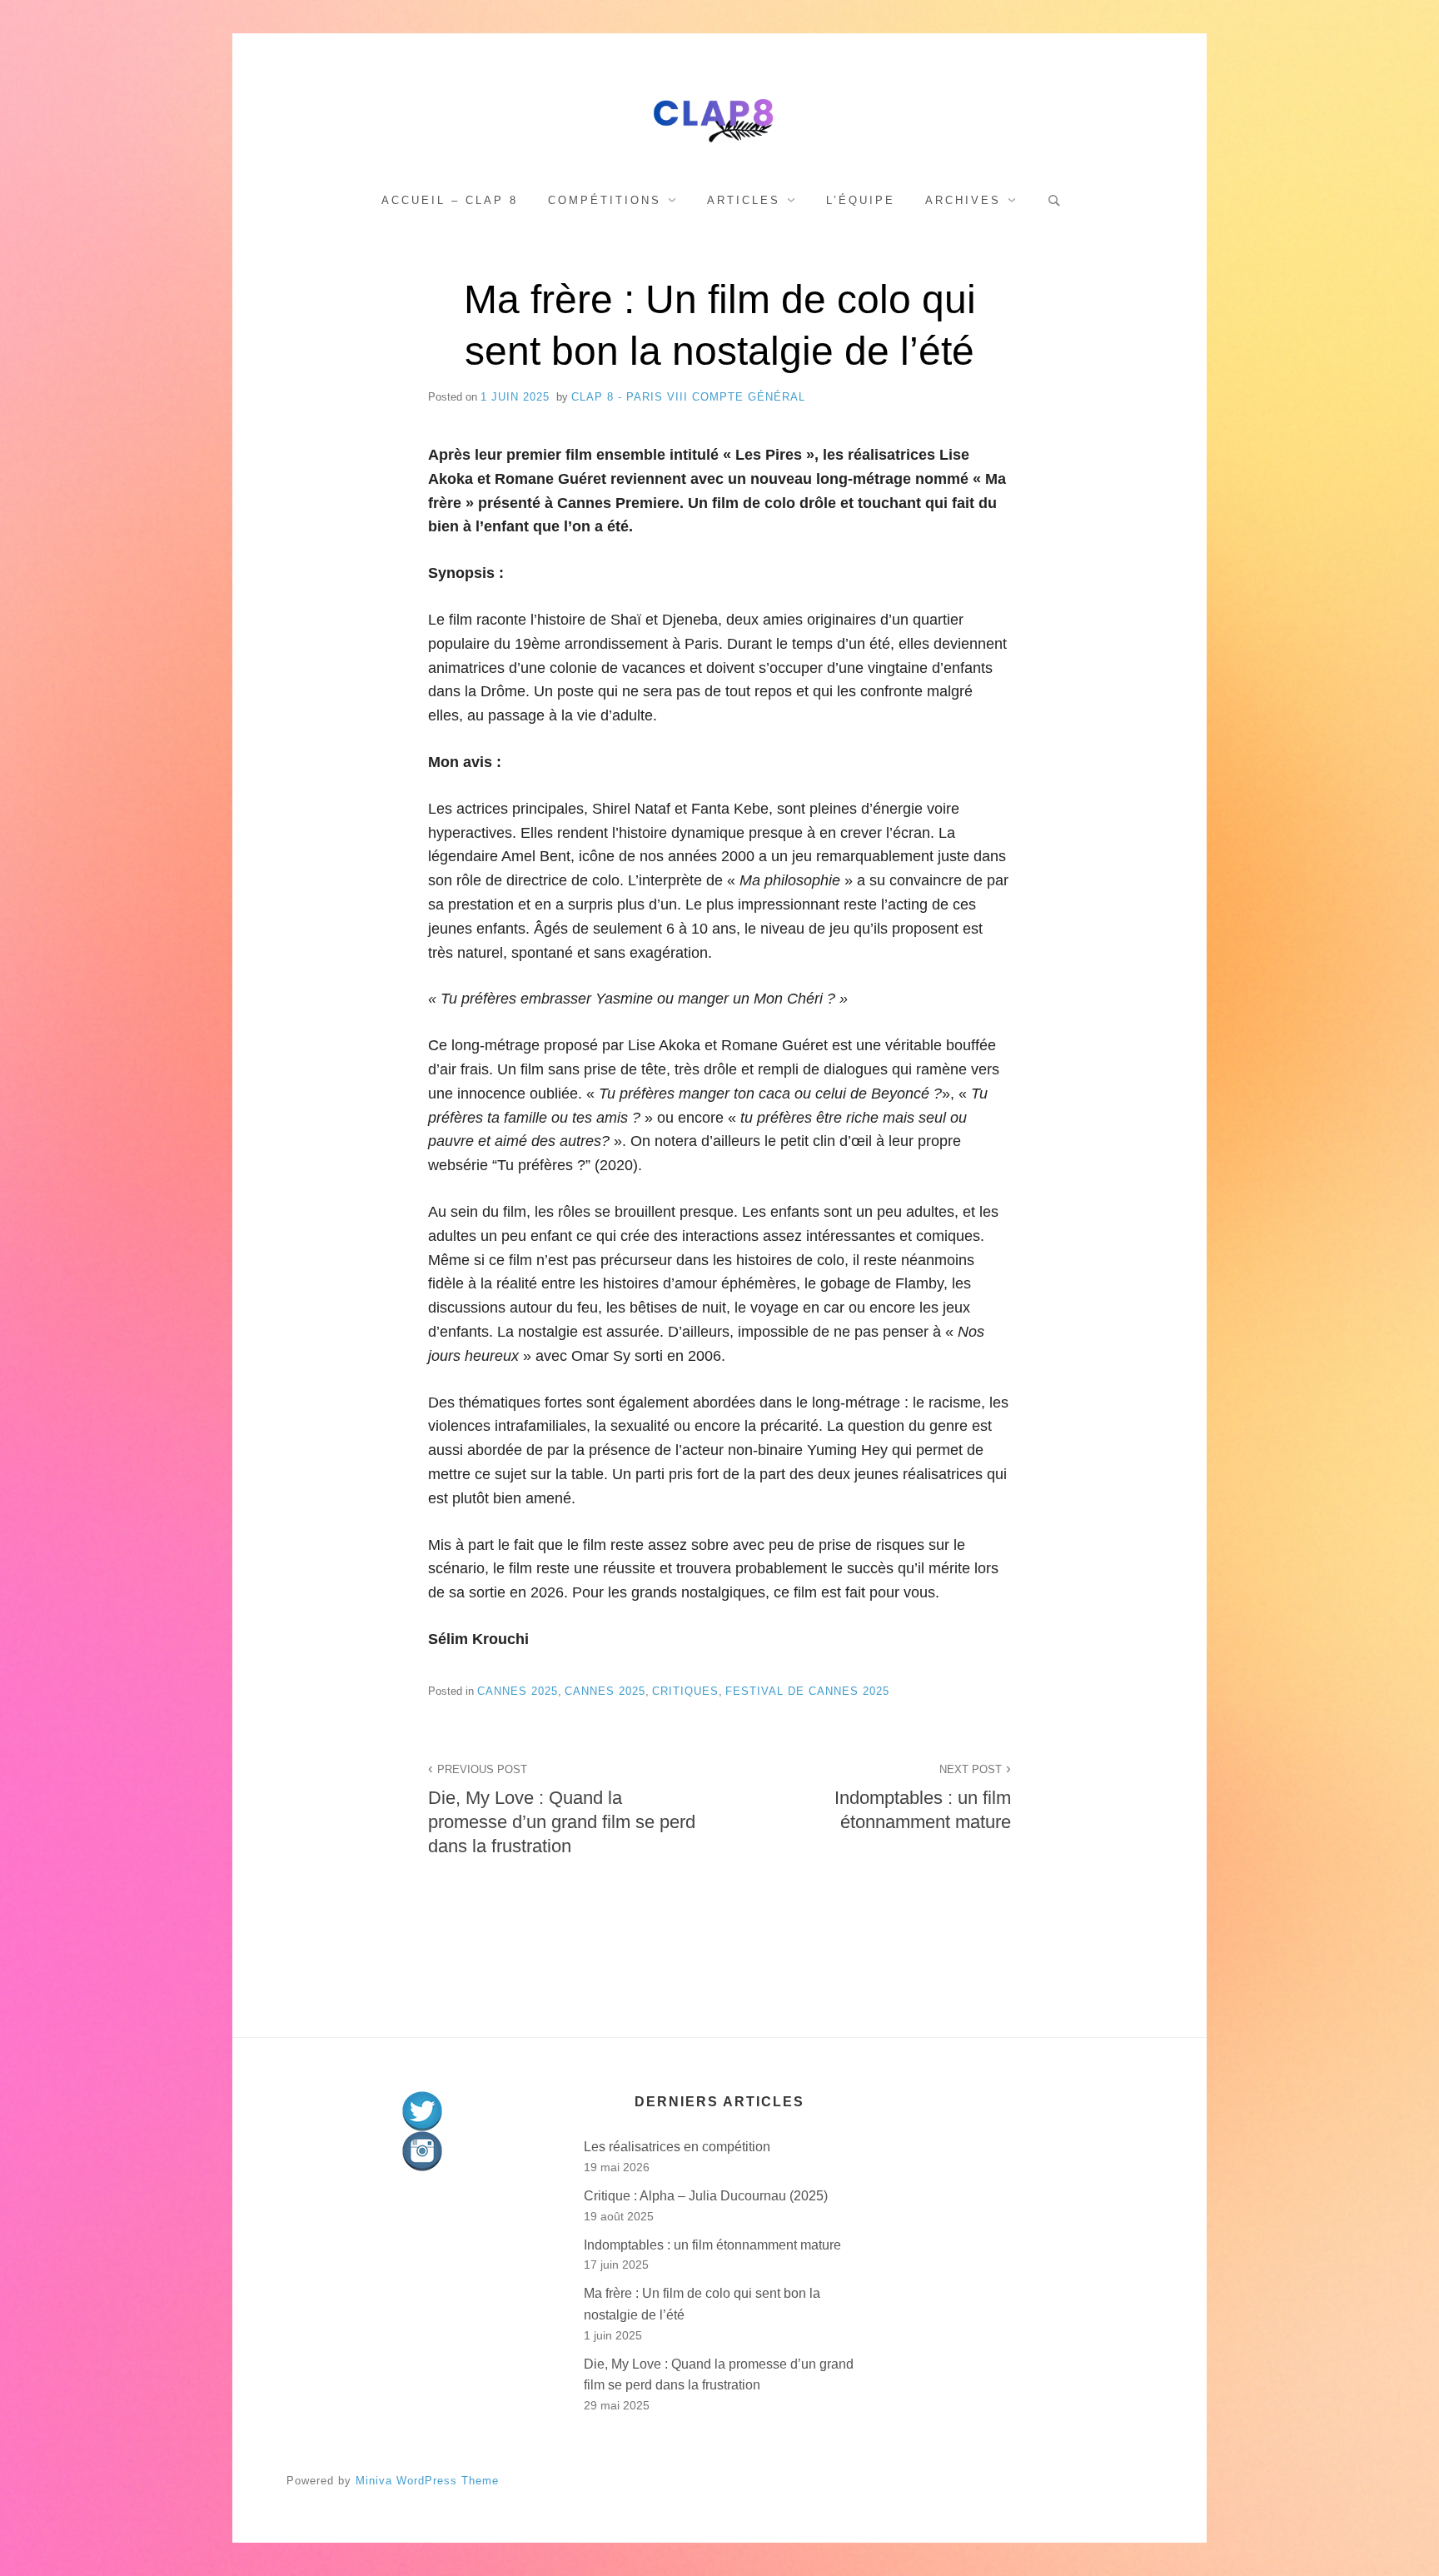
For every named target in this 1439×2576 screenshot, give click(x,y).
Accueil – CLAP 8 (450, 200)
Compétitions (605, 200)
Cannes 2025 (518, 1691)
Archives (963, 200)
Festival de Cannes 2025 (807, 1691)
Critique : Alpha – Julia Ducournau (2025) (706, 2196)
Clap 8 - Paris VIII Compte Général (688, 397)
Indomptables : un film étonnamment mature (923, 1798)
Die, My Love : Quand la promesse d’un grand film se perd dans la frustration (562, 1810)
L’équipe (861, 200)
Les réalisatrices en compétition (677, 2147)
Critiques (685, 1691)
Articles (744, 200)
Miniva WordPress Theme (427, 2481)
